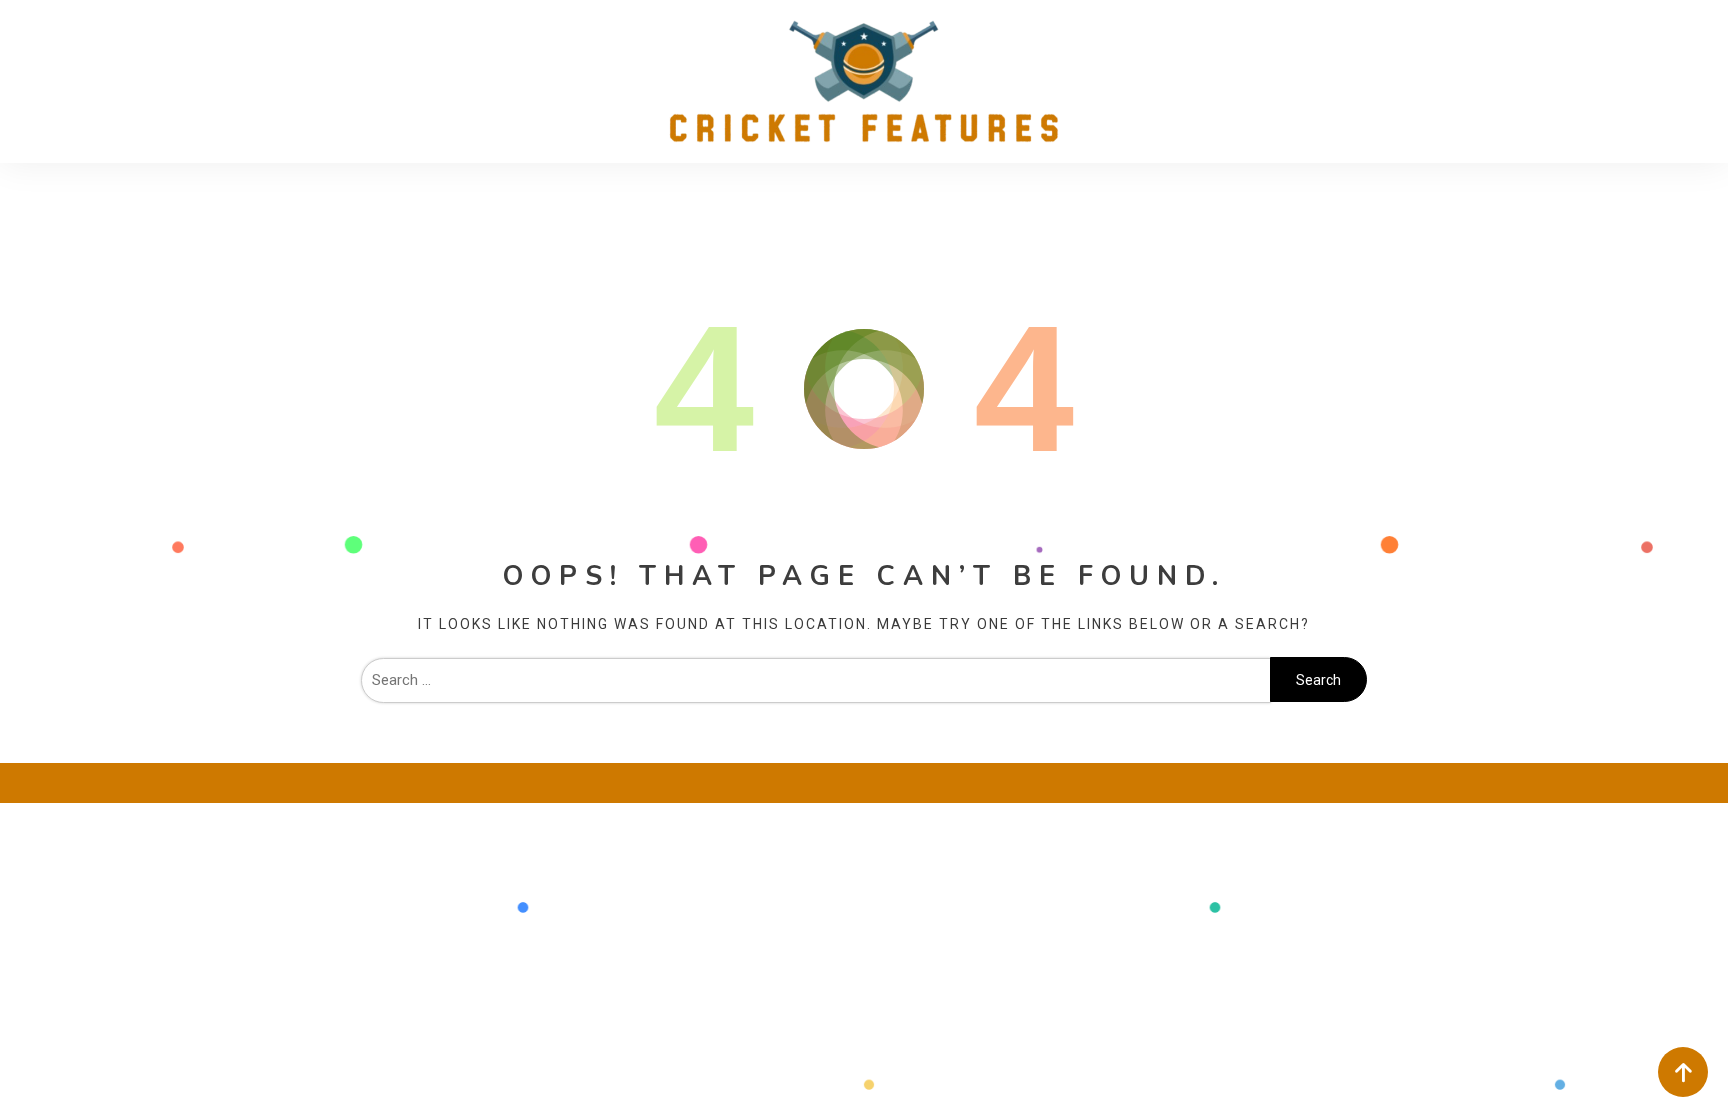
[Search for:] (815, 680)
